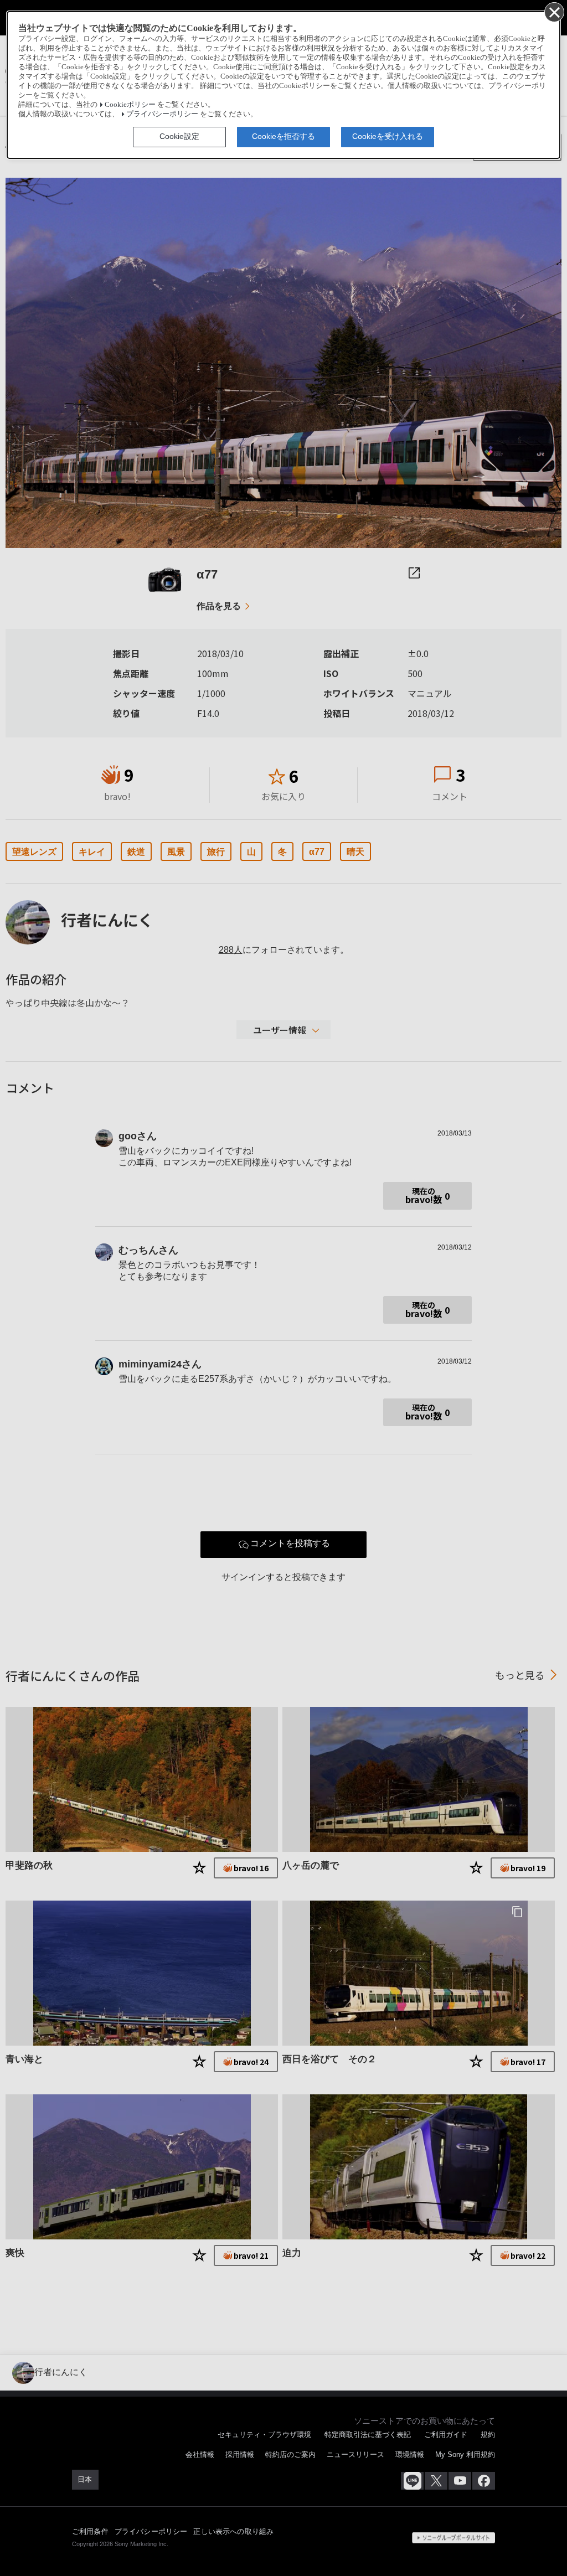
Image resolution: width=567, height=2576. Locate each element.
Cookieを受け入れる (388, 136)
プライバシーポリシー (162, 114)
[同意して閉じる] (554, 12)
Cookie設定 (179, 136)
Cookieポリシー (130, 105)
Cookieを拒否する (283, 136)
